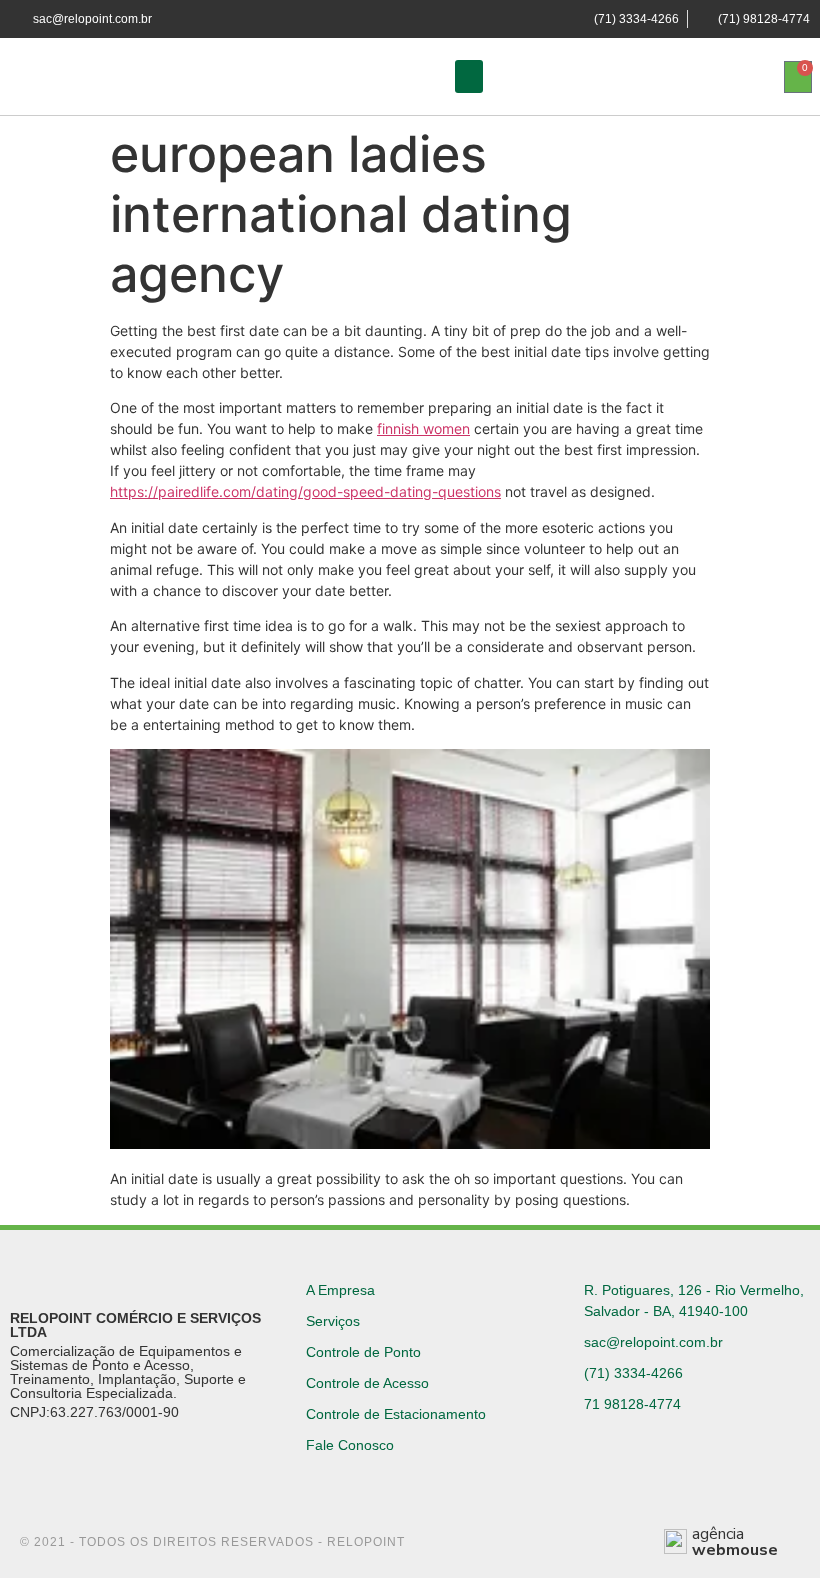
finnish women (423, 428)
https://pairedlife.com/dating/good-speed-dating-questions (305, 491)
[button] (469, 76)
